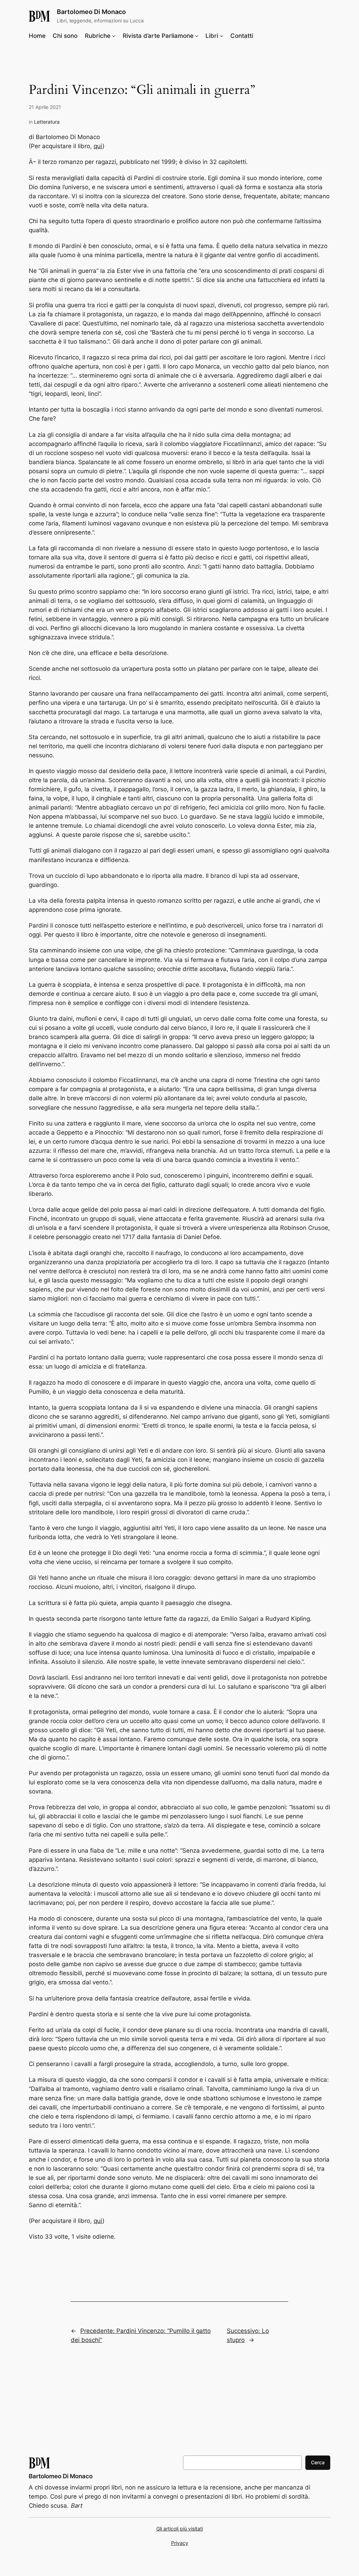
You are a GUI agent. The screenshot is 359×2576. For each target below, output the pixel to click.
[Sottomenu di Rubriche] (114, 36)
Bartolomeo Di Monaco (91, 12)
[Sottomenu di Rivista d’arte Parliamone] (197, 36)
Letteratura (47, 122)
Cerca (318, 2462)
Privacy (180, 2543)
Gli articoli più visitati (180, 2529)
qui (98, 146)
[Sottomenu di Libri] (222, 36)
